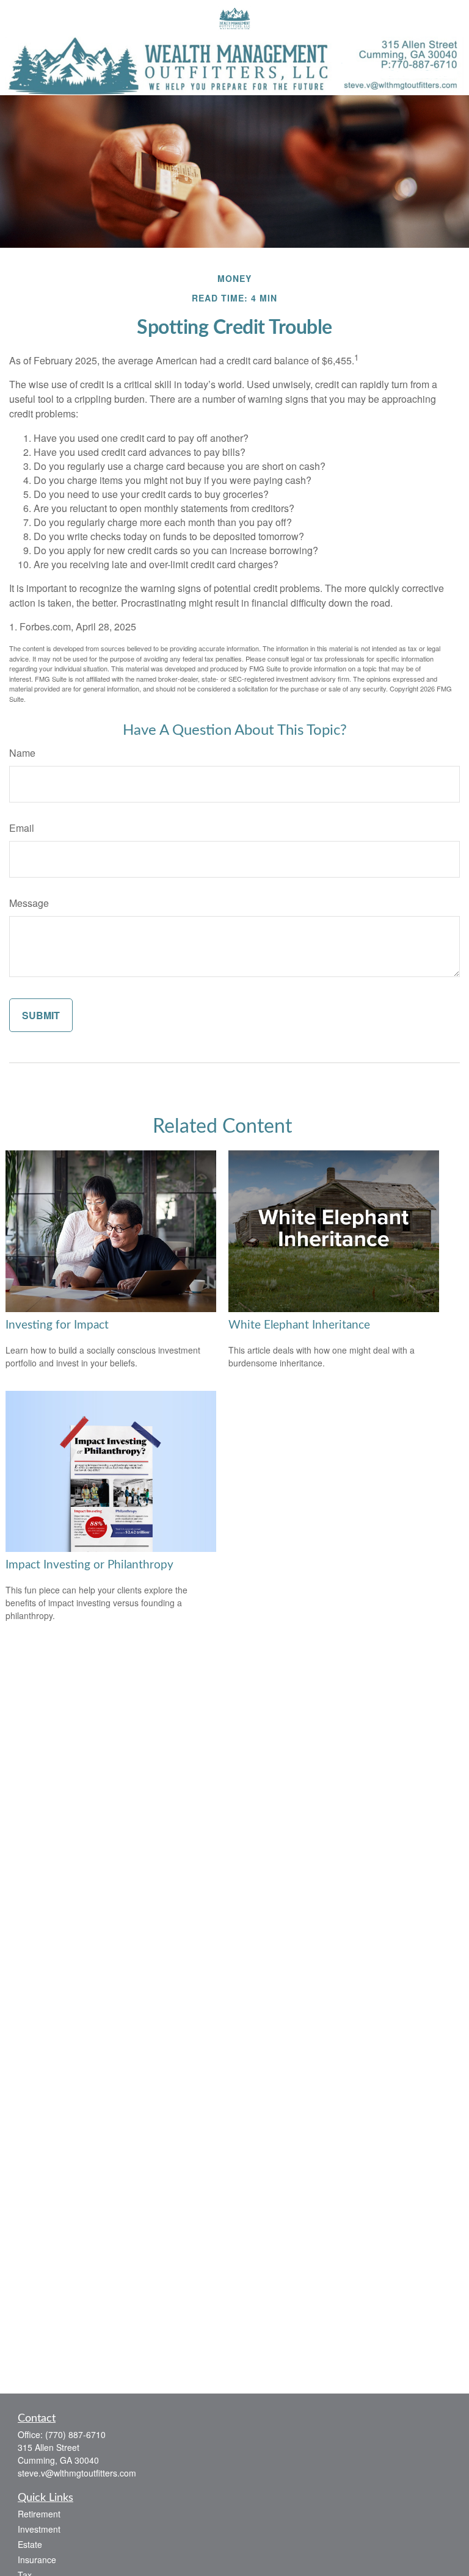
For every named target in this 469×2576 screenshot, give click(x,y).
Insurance (37, 2560)
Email (22, 828)
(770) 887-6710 (75, 2434)
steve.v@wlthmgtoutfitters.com (77, 2473)
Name (22, 753)
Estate (30, 2544)
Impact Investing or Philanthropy (89, 1565)
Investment (39, 2529)
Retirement (39, 2514)
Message (29, 903)
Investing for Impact (57, 1325)
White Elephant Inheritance (299, 1325)
